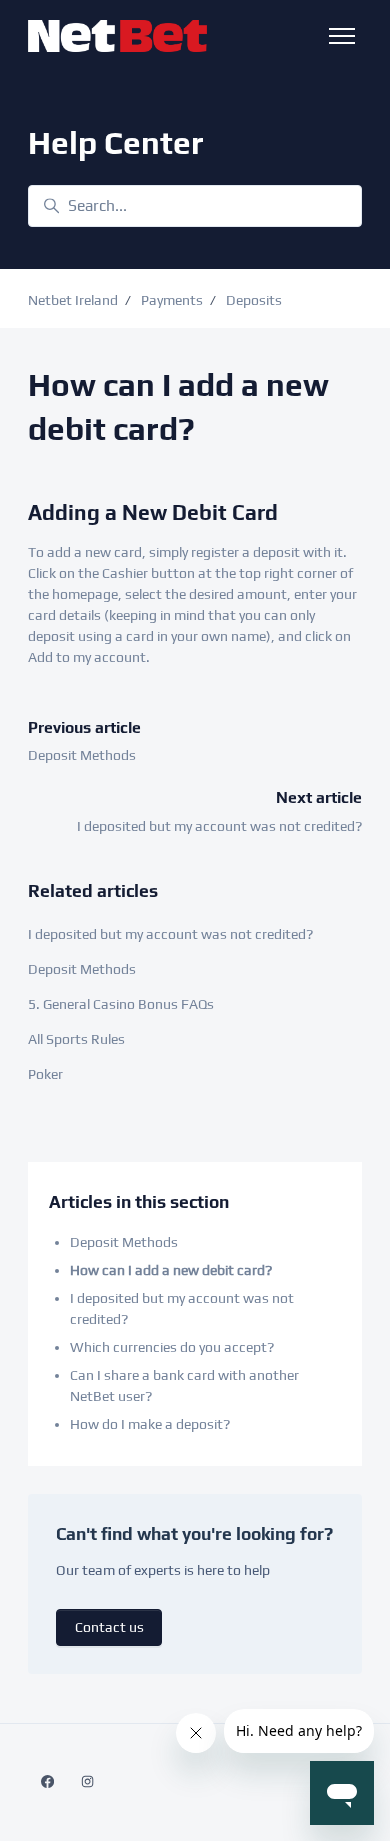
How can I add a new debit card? (171, 1270)
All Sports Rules (76, 1039)
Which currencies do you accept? (172, 1347)
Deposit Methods (82, 755)
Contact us (109, 1627)
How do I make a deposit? (150, 1424)
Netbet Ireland (73, 300)
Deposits (254, 300)
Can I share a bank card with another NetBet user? (184, 1385)
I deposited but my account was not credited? (219, 826)
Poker (45, 1074)
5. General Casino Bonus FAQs (121, 1004)
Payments (172, 300)
